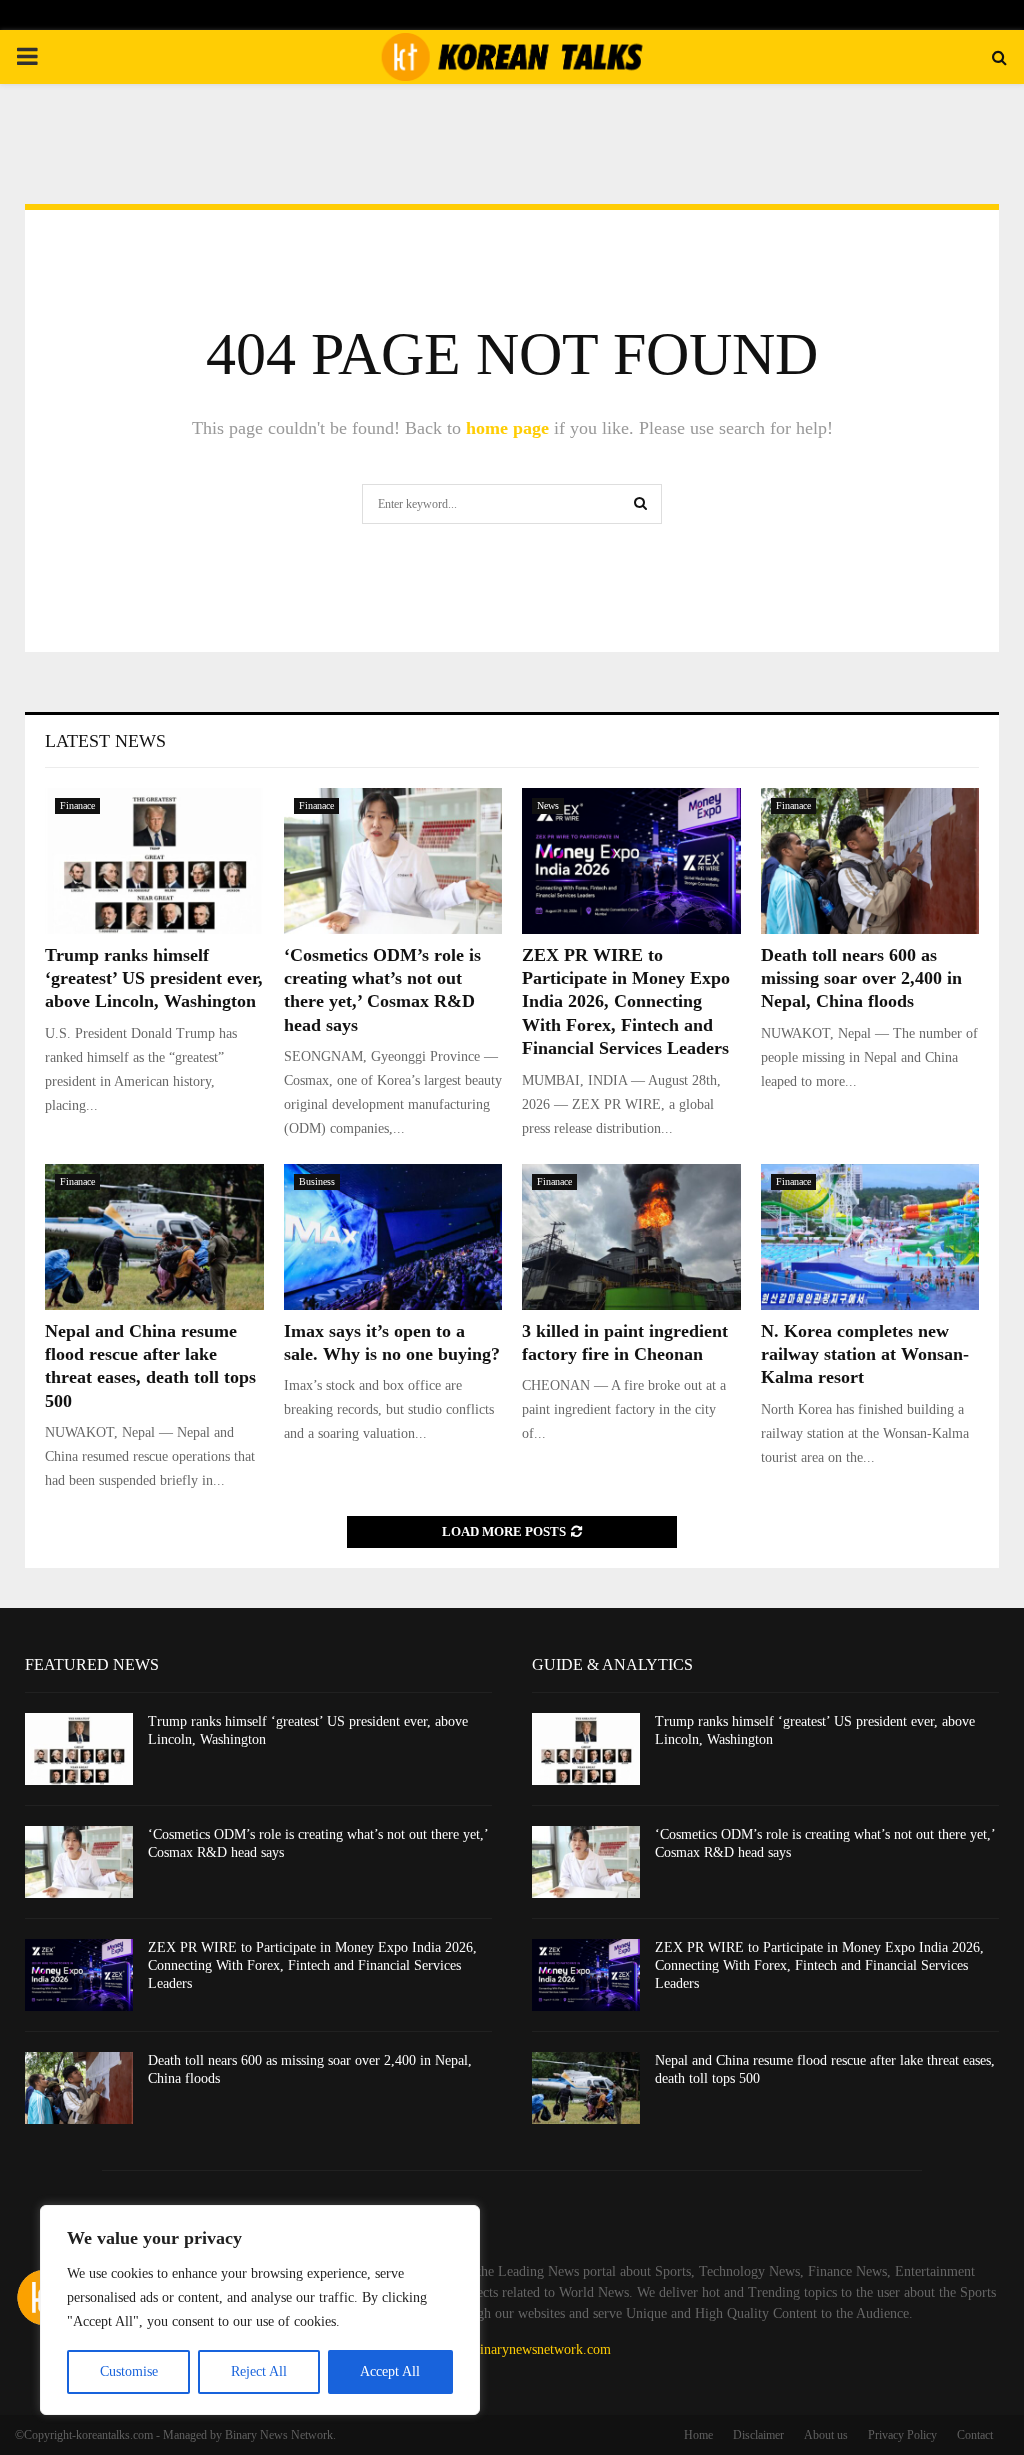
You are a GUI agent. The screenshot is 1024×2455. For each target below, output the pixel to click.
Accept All (390, 2371)
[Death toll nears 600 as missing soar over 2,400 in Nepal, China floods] (870, 861)
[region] (260, 2310)
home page (507, 428)
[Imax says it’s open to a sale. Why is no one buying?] (393, 1237)
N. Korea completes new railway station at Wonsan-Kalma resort (865, 1354)
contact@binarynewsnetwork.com (515, 2349)
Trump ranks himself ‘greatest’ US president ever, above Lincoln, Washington (154, 978)
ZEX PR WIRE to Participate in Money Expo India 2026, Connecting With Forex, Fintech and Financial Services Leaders (626, 1002)
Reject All (259, 2371)
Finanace (77, 805)
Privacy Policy (902, 2435)
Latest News (105, 741)
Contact (975, 2435)
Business (317, 1181)
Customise (129, 2371)
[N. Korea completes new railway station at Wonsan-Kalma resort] (870, 1237)
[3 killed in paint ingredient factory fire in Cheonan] (631, 1237)
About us (826, 2435)
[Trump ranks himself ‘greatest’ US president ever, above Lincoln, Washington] (154, 861)
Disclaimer (758, 2435)
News (548, 805)
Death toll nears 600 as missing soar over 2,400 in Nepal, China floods (861, 978)
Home (698, 2435)
